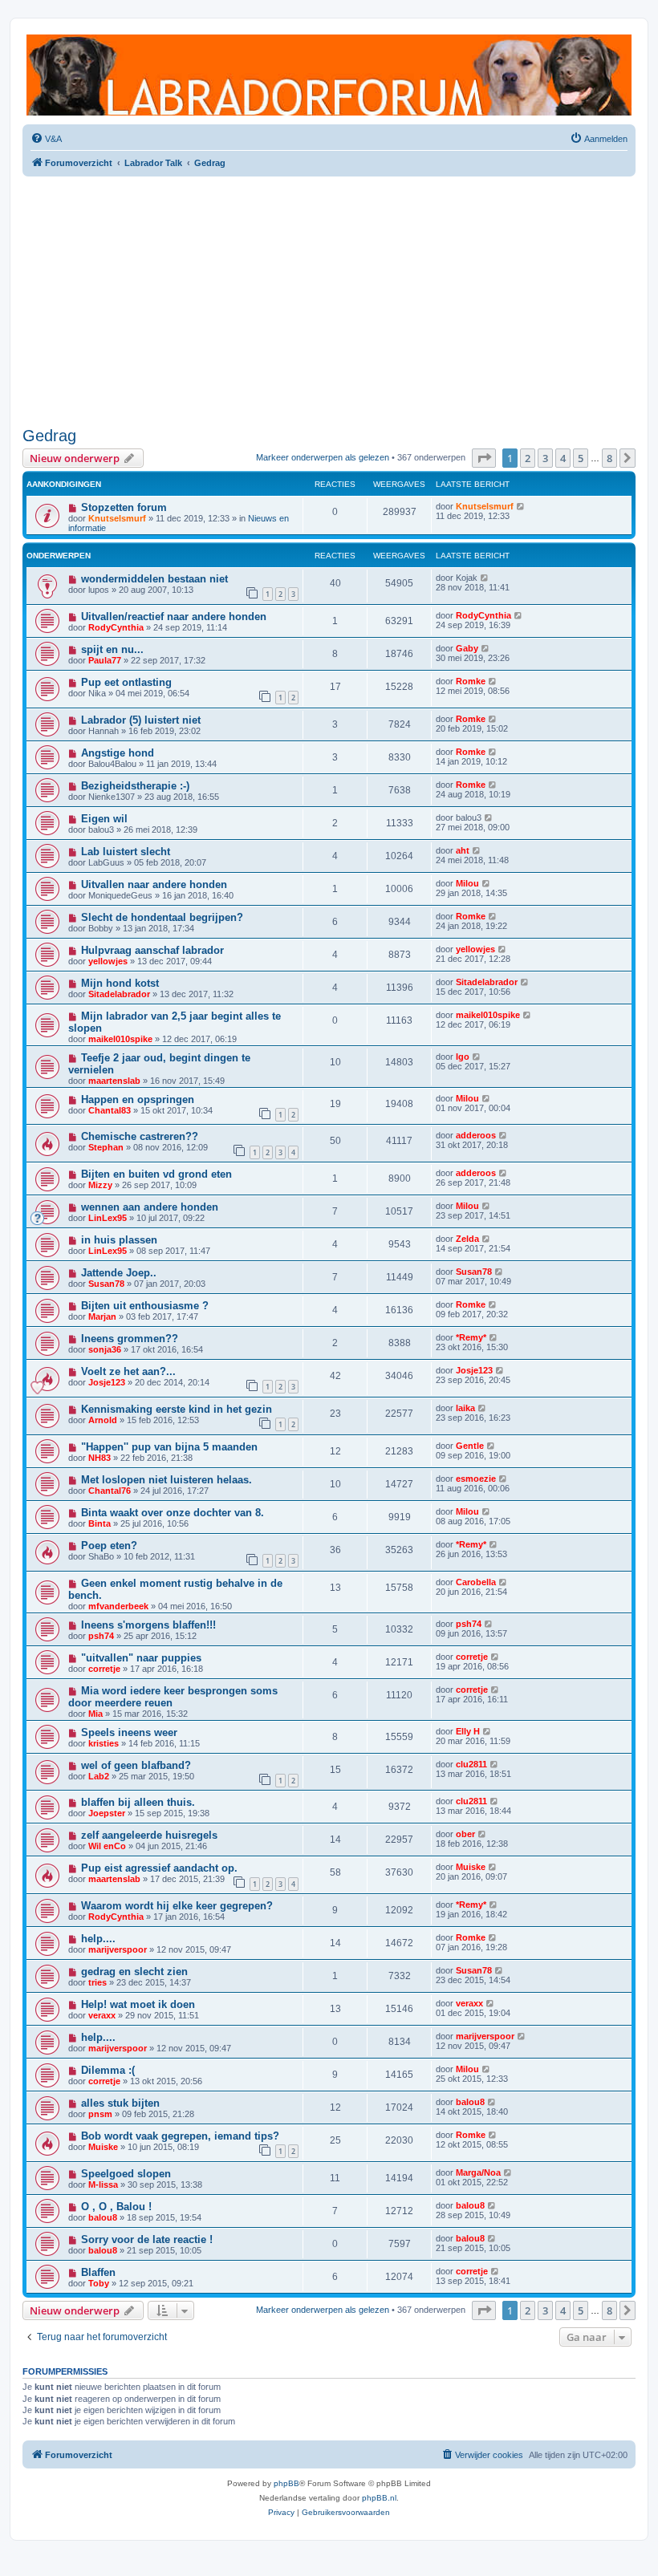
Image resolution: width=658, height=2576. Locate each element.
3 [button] (545, 458)
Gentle (470, 1446)
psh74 (101, 1636)
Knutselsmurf (117, 518)
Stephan (106, 1147)
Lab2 (99, 1776)
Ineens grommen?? (130, 1339)
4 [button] (563, 458)
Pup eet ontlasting (126, 682)
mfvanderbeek (118, 1606)
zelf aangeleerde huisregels (149, 1835)
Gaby (467, 648)
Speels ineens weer (129, 1732)
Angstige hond (118, 753)
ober (465, 1834)
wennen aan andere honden (150, 1207)
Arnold (103, 1420)
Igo (463, 1057)
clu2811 (471, 1764)
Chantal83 (110, 1110)
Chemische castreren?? (140, 1136)
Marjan (102, 1316)
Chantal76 (110, 1491)
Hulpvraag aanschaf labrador (152, 950)
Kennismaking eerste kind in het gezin (177, 1409)
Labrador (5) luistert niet (141, 720)
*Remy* (471, 1337)
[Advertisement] (329, 302)
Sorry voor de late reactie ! (147, 2239)
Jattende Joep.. (119, 1273)
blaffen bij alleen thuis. (138, 1802)
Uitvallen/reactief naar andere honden (174, 617)
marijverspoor (118, 1949)
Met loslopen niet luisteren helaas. (167, 1480)
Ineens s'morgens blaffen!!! (148, 1625)
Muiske (471, 1867)
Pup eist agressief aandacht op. (159, 1868)
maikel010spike (120, 1039)
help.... (98, 1939)
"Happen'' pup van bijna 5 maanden (169, 1447)
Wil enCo (107, 1846)
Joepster (107, 1813)
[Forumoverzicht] (329, 75)
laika (465, 1408)
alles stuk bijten (120, 2103)
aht (463, 850)
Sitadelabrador (119, 994)
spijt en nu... (112, 649)
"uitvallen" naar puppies (141, 1658)
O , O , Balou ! (116, 2207)
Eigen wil (104, 819)
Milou (467, 883)
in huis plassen (119, 1240)
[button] (484, 458)
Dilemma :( (108, 2070)
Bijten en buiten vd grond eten (156, 1174)
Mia (95, 1714)
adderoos (476, 1135)
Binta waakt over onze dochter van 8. (173, 1513)
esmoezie (476, 1479)
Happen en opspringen (138, 1099)
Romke (471, 681)
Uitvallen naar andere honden (154, 884)
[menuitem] (46, 139)
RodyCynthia (116, 627)
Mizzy (100, 1185)
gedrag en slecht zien (134, 1972)
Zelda (467, 1239)
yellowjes (108, 961)
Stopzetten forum (124, 507)
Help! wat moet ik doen (138, 2004)
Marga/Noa (478, 2172)
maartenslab (114, 1081)
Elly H (468, 1731)
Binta (100, 1523)
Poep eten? (109, 1546)
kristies (104, 1743)
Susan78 (106, 1284)
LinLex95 (108, 1218)
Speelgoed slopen (126, 2174)
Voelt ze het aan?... (128, 1371)
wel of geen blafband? (136, 1765)
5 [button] (581, 458)
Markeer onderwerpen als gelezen (323, 457)
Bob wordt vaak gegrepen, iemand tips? (180, 2136)
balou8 (470, 2102)
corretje (104, 1669)
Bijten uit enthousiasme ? (145, 1306)
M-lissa (103, 2185)
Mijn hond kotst (120, 983)
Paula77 (105, 660)
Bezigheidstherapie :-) (135, 786)
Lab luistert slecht (126, 852)
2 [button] (528, 458)
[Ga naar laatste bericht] (521, 506)
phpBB (286, 2483)
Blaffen (98, 2272)
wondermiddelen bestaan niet (154, 579)
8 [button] (609, 458)
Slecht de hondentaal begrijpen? (162, 917)
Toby (99, 2283)
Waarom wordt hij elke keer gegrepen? (177, 1906)
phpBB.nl (379, 2498)
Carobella (476, 1582)
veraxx (102, 2015)
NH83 (100, 1458)
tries (97, 1982)
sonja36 (105, 1349)
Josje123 (107, 1382)
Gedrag (49, 436)
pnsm (100, 2114)
